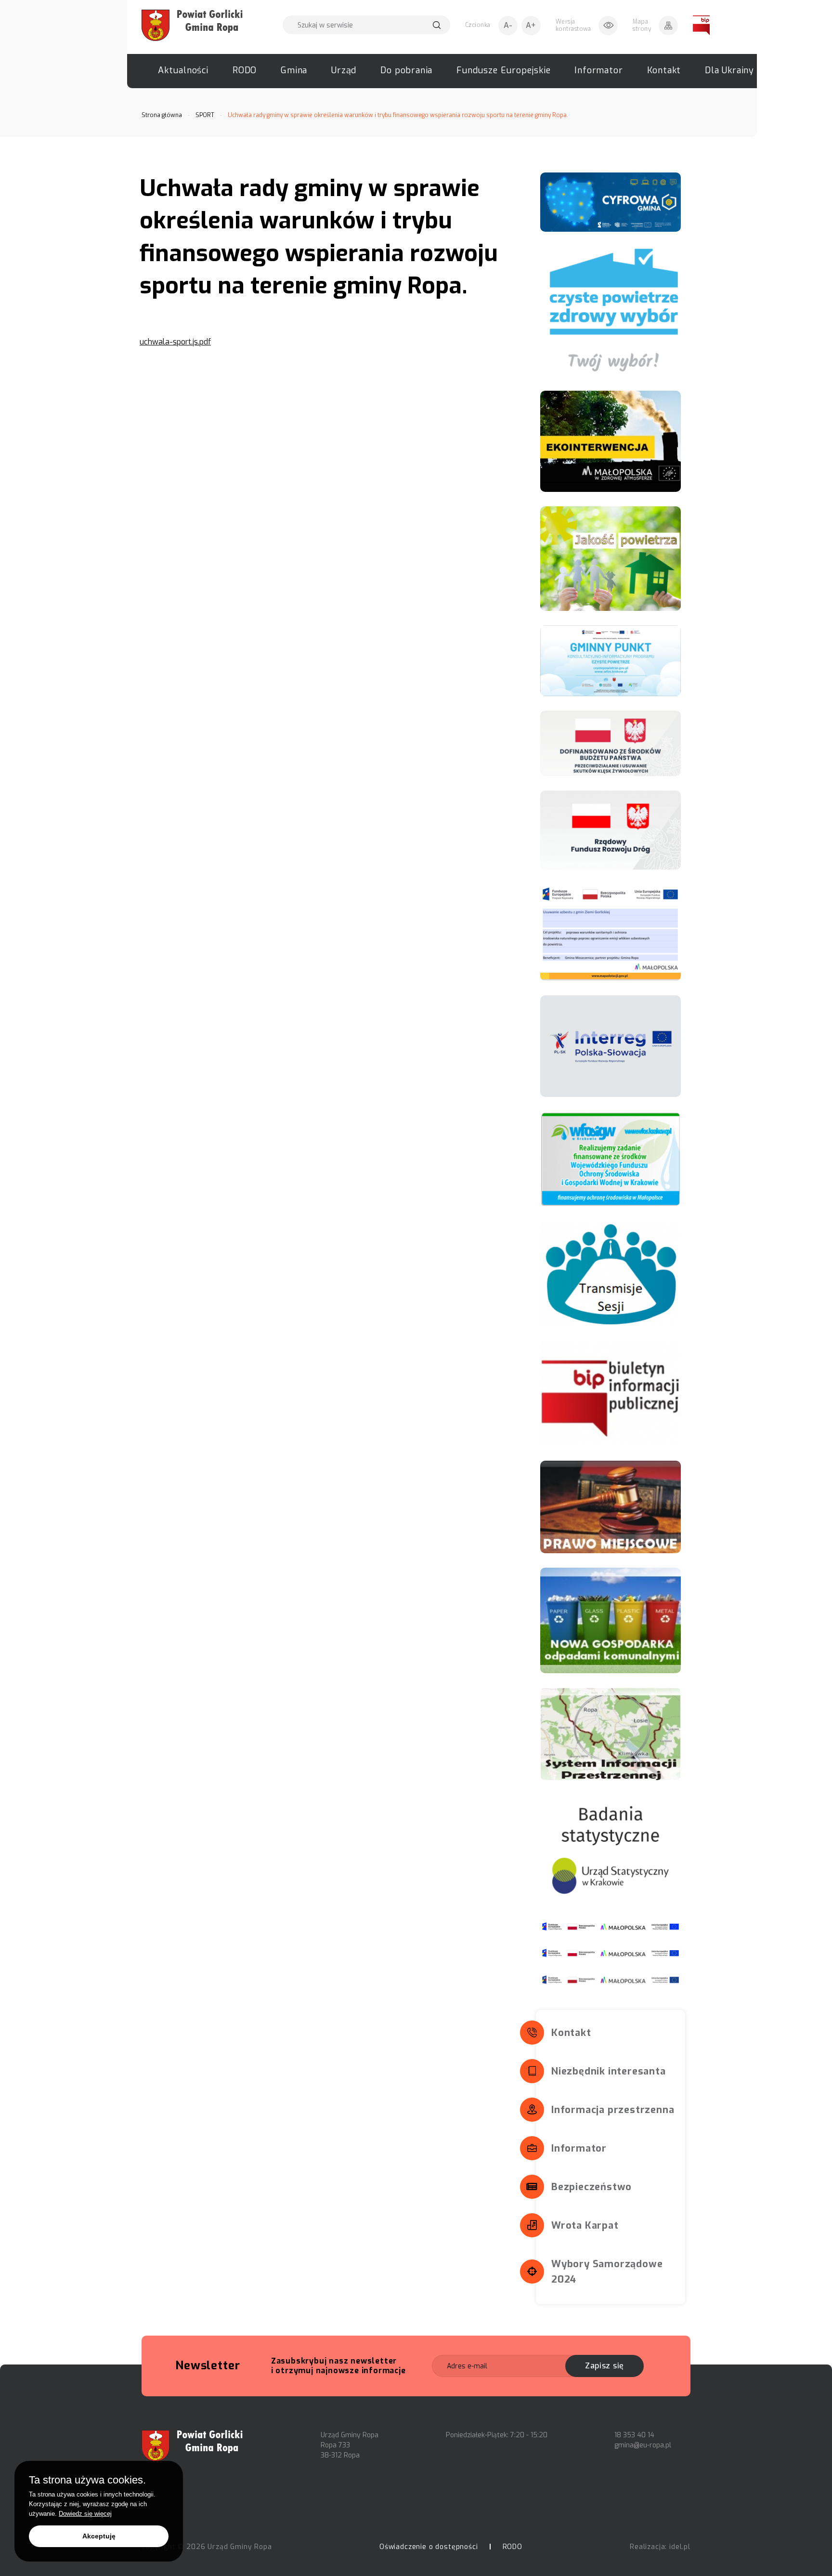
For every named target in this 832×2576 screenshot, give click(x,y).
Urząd (344, 70)
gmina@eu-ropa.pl (643, 2445)
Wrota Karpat (585, 2226)
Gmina (294, 70)
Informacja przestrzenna (613, 2110)
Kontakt (664, 70)
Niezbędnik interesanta (609, 2071)
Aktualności (183, 70)
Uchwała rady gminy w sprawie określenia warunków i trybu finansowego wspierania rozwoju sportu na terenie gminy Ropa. (398, 115)
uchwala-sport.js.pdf (175, 342)
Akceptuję (99, 2536)
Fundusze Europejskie (503, 70)
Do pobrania (406, 70)
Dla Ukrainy (729, 70)
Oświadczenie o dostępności (429, 2547)
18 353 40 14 (634, 2435)
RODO (245, 70)
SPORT (205, 115)
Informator (598, 70)
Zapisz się (604, 2366)
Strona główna (162, 115)
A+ (531, 25)
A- (508, 25)
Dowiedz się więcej (85, 2514)
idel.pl (680, 2547)
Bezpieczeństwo (591, 2187)
